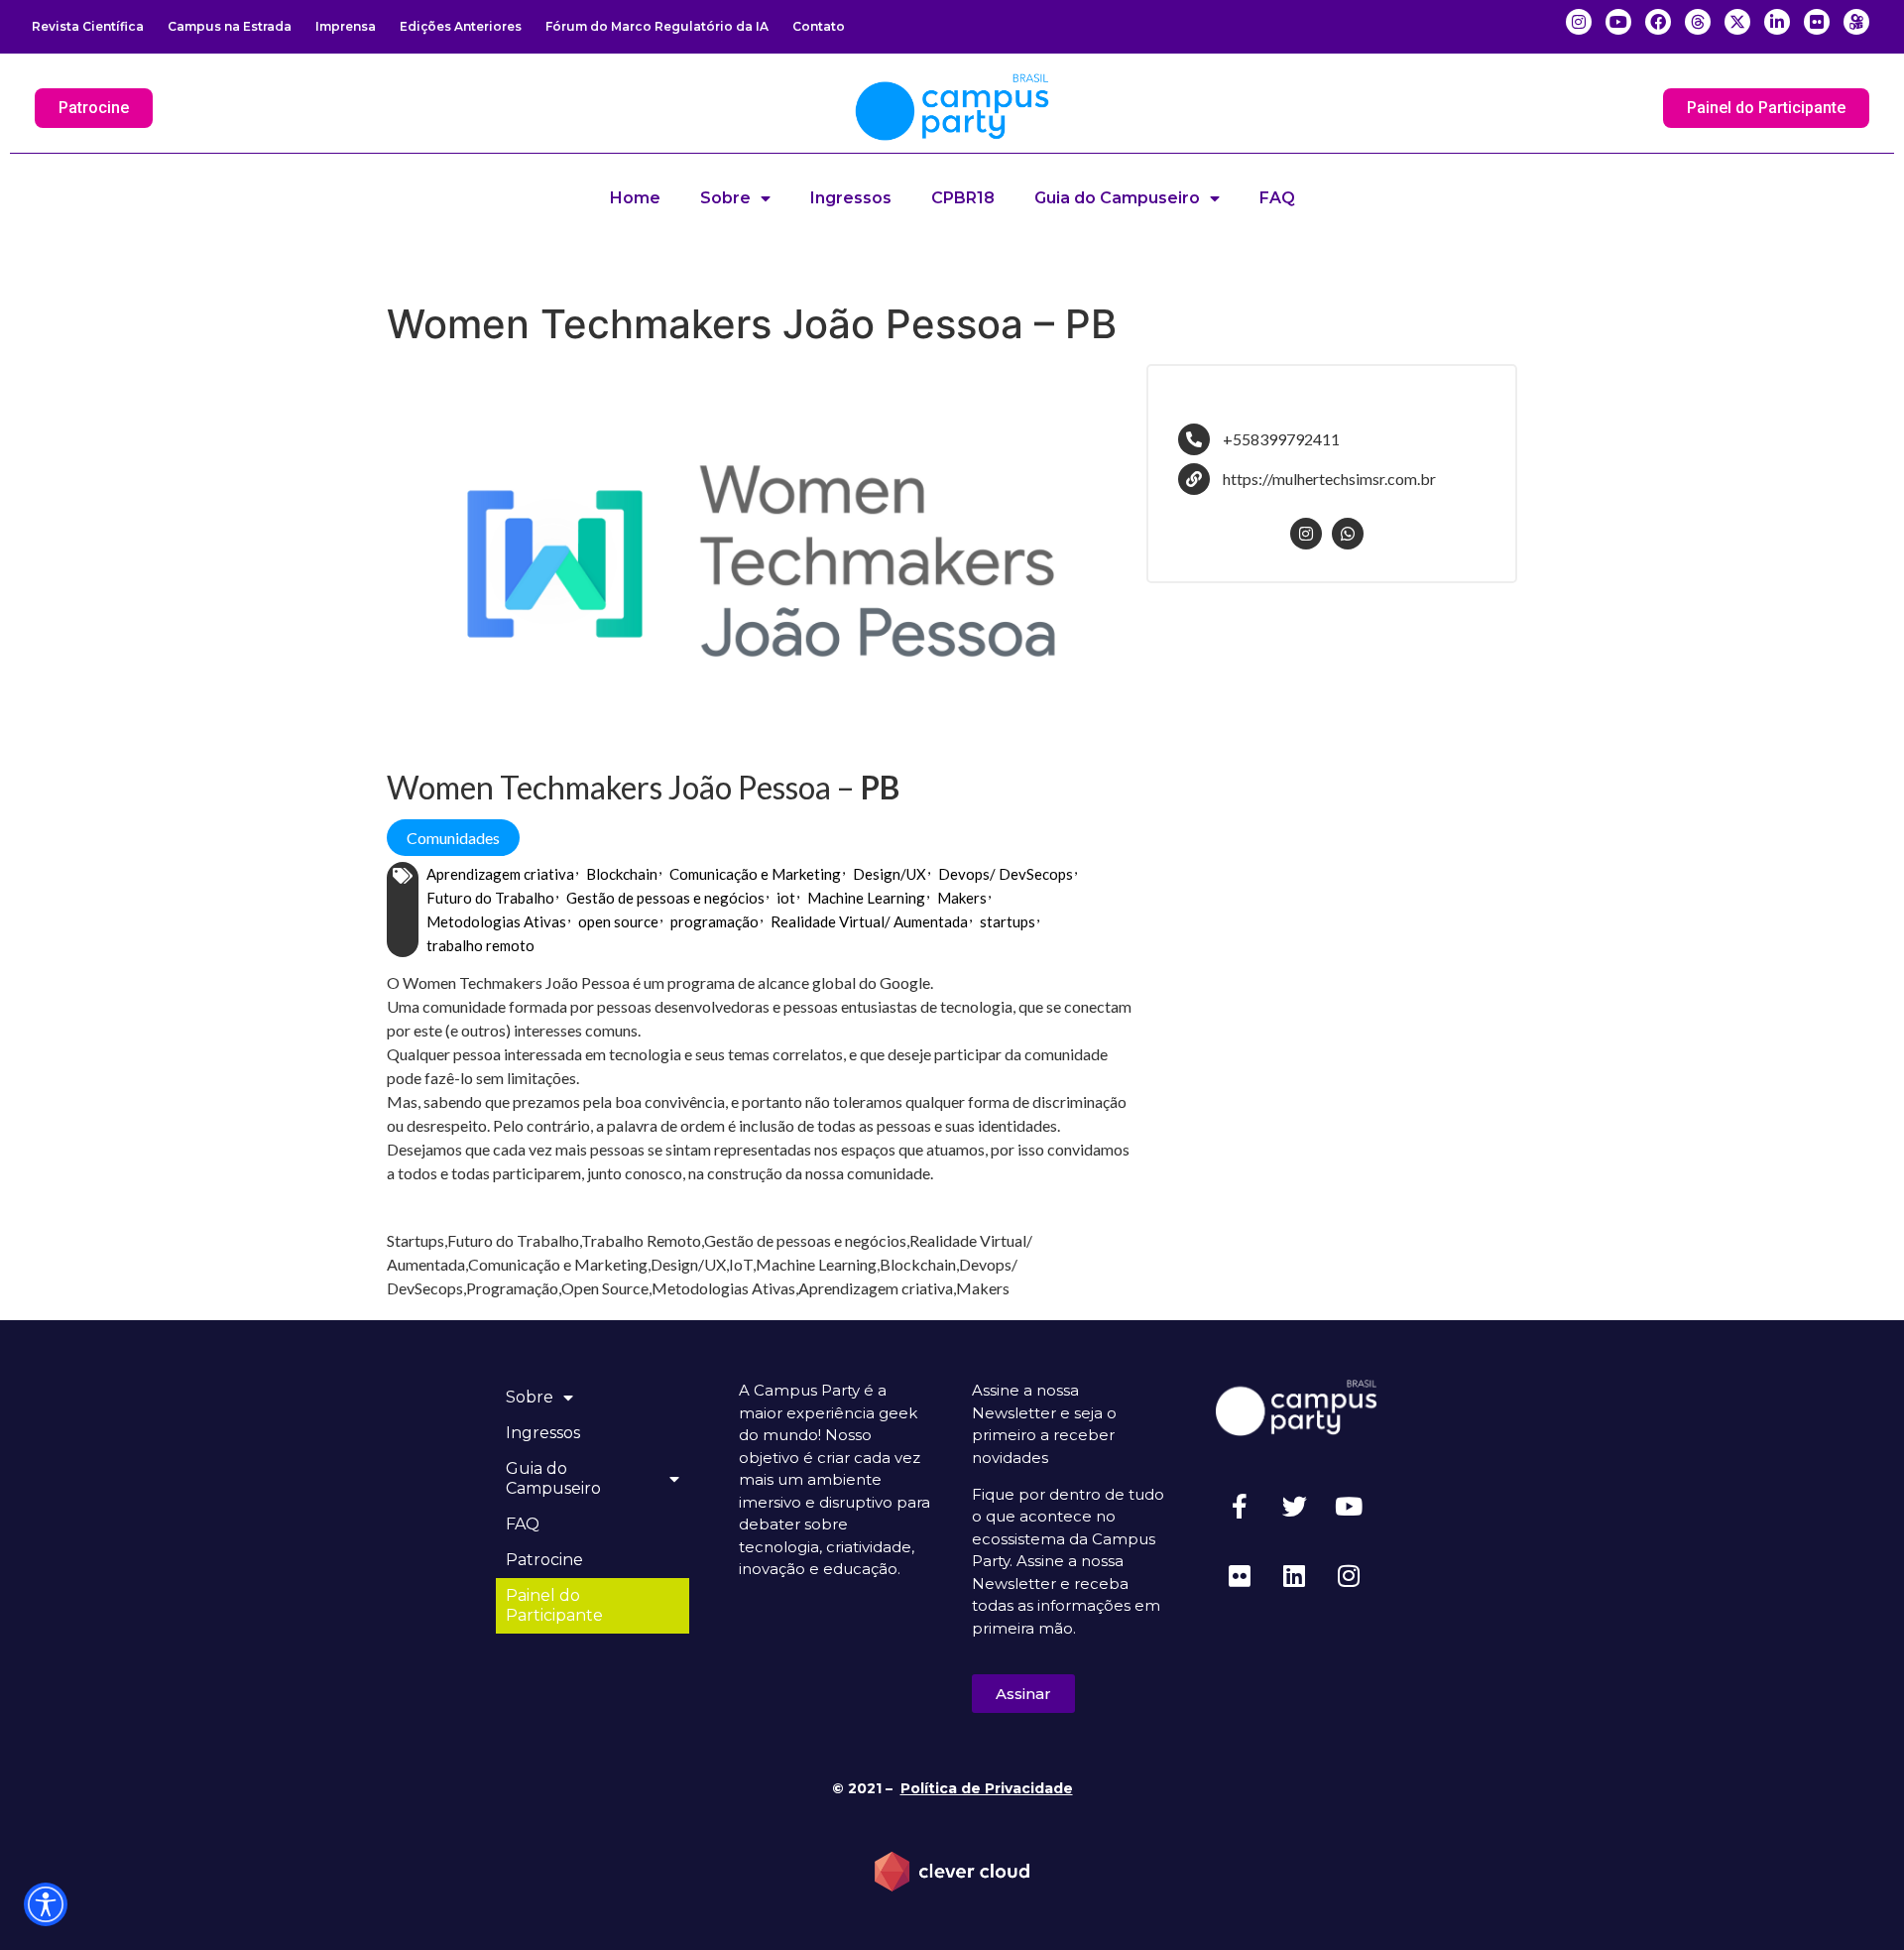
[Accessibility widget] (46, 1904)
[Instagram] (1349, 1575)
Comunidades (453, 838)
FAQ (1277, 198)
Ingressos (851, 198)
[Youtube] (1349, 1506)
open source (618, 921)
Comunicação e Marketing (755, 874)
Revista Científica (88, 26)
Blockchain (622, 874)
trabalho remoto (480, 945)
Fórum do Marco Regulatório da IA (657, 26)
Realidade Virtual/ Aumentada (869, 921)
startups (1008, 921)
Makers (962, 898)
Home (635, 198)
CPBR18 (963, 198)
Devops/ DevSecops (1006, 874)
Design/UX (890, 874)
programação (714, 921)
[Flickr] (1240, 1575)
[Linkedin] (1294, 1575)
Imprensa (346, 26)
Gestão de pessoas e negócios (665, 898)
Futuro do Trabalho (490, 898)
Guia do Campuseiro (1117, 198)
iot (786, 898)
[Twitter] (1294, 1506)
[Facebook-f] (1240, 1506)
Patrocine (544, 1560)
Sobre (725, 198)
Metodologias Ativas (496, 921)
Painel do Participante (554, 1605)
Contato (819, 26)
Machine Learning (866, 898)
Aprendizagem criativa (500, 874)
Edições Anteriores (461, 26)
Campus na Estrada (230, 26)
